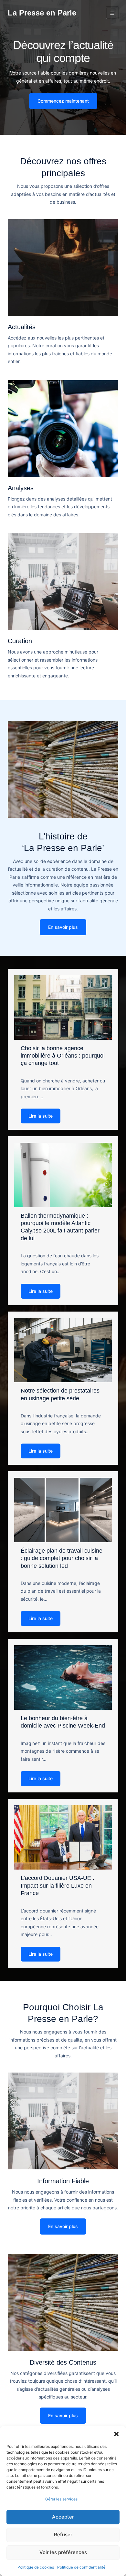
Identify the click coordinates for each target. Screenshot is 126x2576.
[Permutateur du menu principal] (112, 13)
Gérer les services (61, 2499)
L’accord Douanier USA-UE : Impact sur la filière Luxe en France (58, 1886)
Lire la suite (41, 1116)
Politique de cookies (36, 2567)
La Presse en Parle (42, 13)
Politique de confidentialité (81, 2567)
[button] (116, 2434)
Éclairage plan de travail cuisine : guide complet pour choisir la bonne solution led (62, 1558)
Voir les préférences (63, 2552)
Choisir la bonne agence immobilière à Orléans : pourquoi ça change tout (63, 1056)
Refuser (63, 2535)
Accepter (63, 2517)
